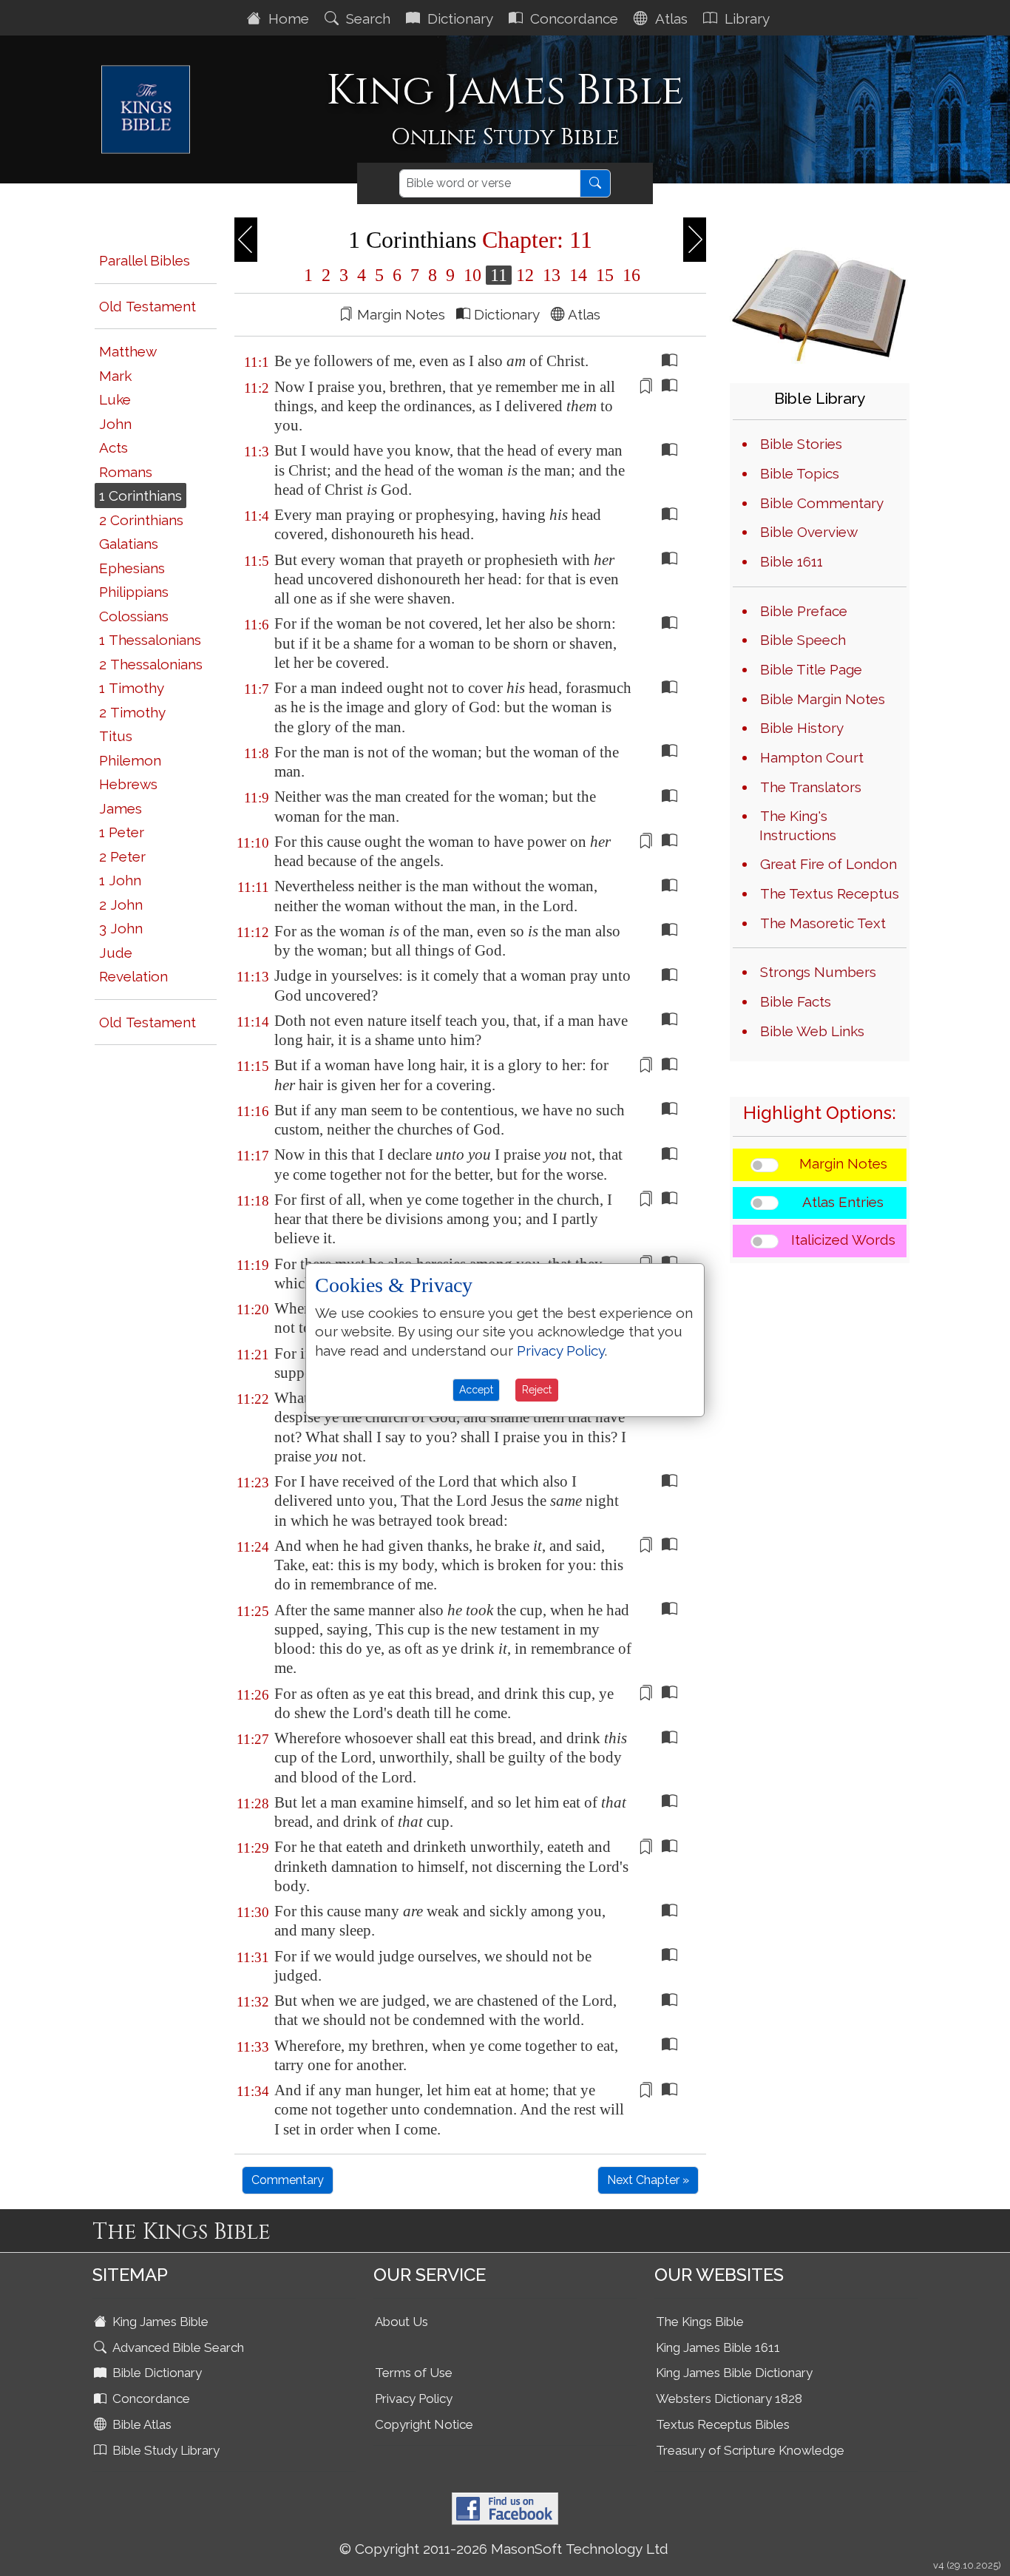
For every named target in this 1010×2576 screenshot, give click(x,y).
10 (472, 275)
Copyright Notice (424, 2424)
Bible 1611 (792, 561)
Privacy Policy (414, 2398)
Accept (476, 1390)
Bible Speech (803, 640)
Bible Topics (800, 473)
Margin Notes (843, 1163)
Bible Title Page (811, 669)
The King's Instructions (798, 825)
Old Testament (148, 306)
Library (745, 18)
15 (605, 275)
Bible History (802, 728)
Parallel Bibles (145, 260)
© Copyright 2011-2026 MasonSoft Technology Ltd (504, 2549)
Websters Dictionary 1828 (729, 2398)
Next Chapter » (648, 2180)
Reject (537, 1390)
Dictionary (458, 18)
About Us (401, 2322)
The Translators (811, 787)
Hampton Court (812, 757)
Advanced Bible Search (177, 2347)
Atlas (670, 18)
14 (578, 275)
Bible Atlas (140, 2424)
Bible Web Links (812, 1031)
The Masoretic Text (823, 923)
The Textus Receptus (830, 893)
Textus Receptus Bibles (723, 2424)
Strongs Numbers (818, 972)
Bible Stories (801, 444)
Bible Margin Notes (823, 699)
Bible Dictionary (156, 2373)
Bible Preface (804, 611)
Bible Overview (809, 532)
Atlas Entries (843, 1202)
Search (366, 18)
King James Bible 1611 (718, 2347)
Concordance (572, 18)
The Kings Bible (700, 2322)
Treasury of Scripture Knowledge (750, 2450)
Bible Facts (796, 1001)
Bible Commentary (822, 503)
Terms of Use (414, 2373)
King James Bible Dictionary (734, 2373)
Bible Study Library (165, 2450)
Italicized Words (843, 1240)
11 (499, 275)
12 (525, 275)
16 (629, 275)
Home (287, 18)
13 (552, 275)
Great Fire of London (828, 864)
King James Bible (159, 2322)
